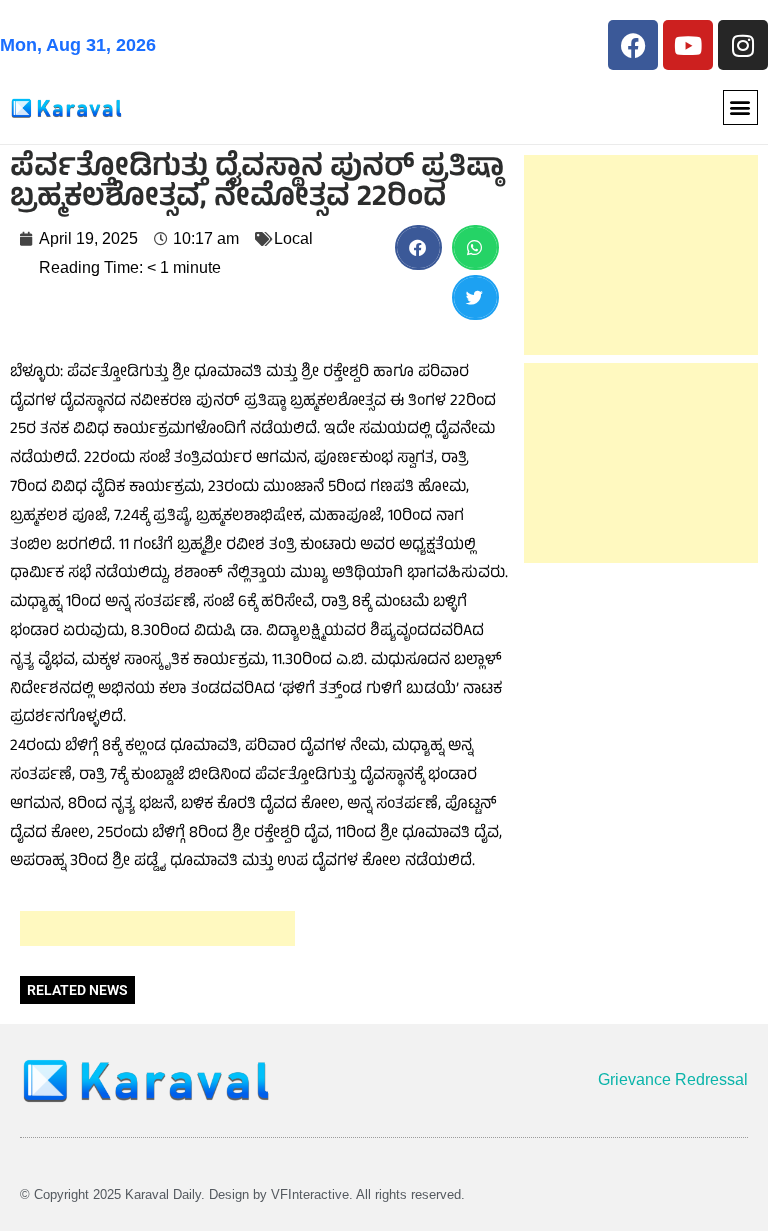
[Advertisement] (157, 928)
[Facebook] (633, 45)
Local (293, 238)
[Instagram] (743, 45)
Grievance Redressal (673, 1079)
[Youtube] (688, 45)
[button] (740, 107)
